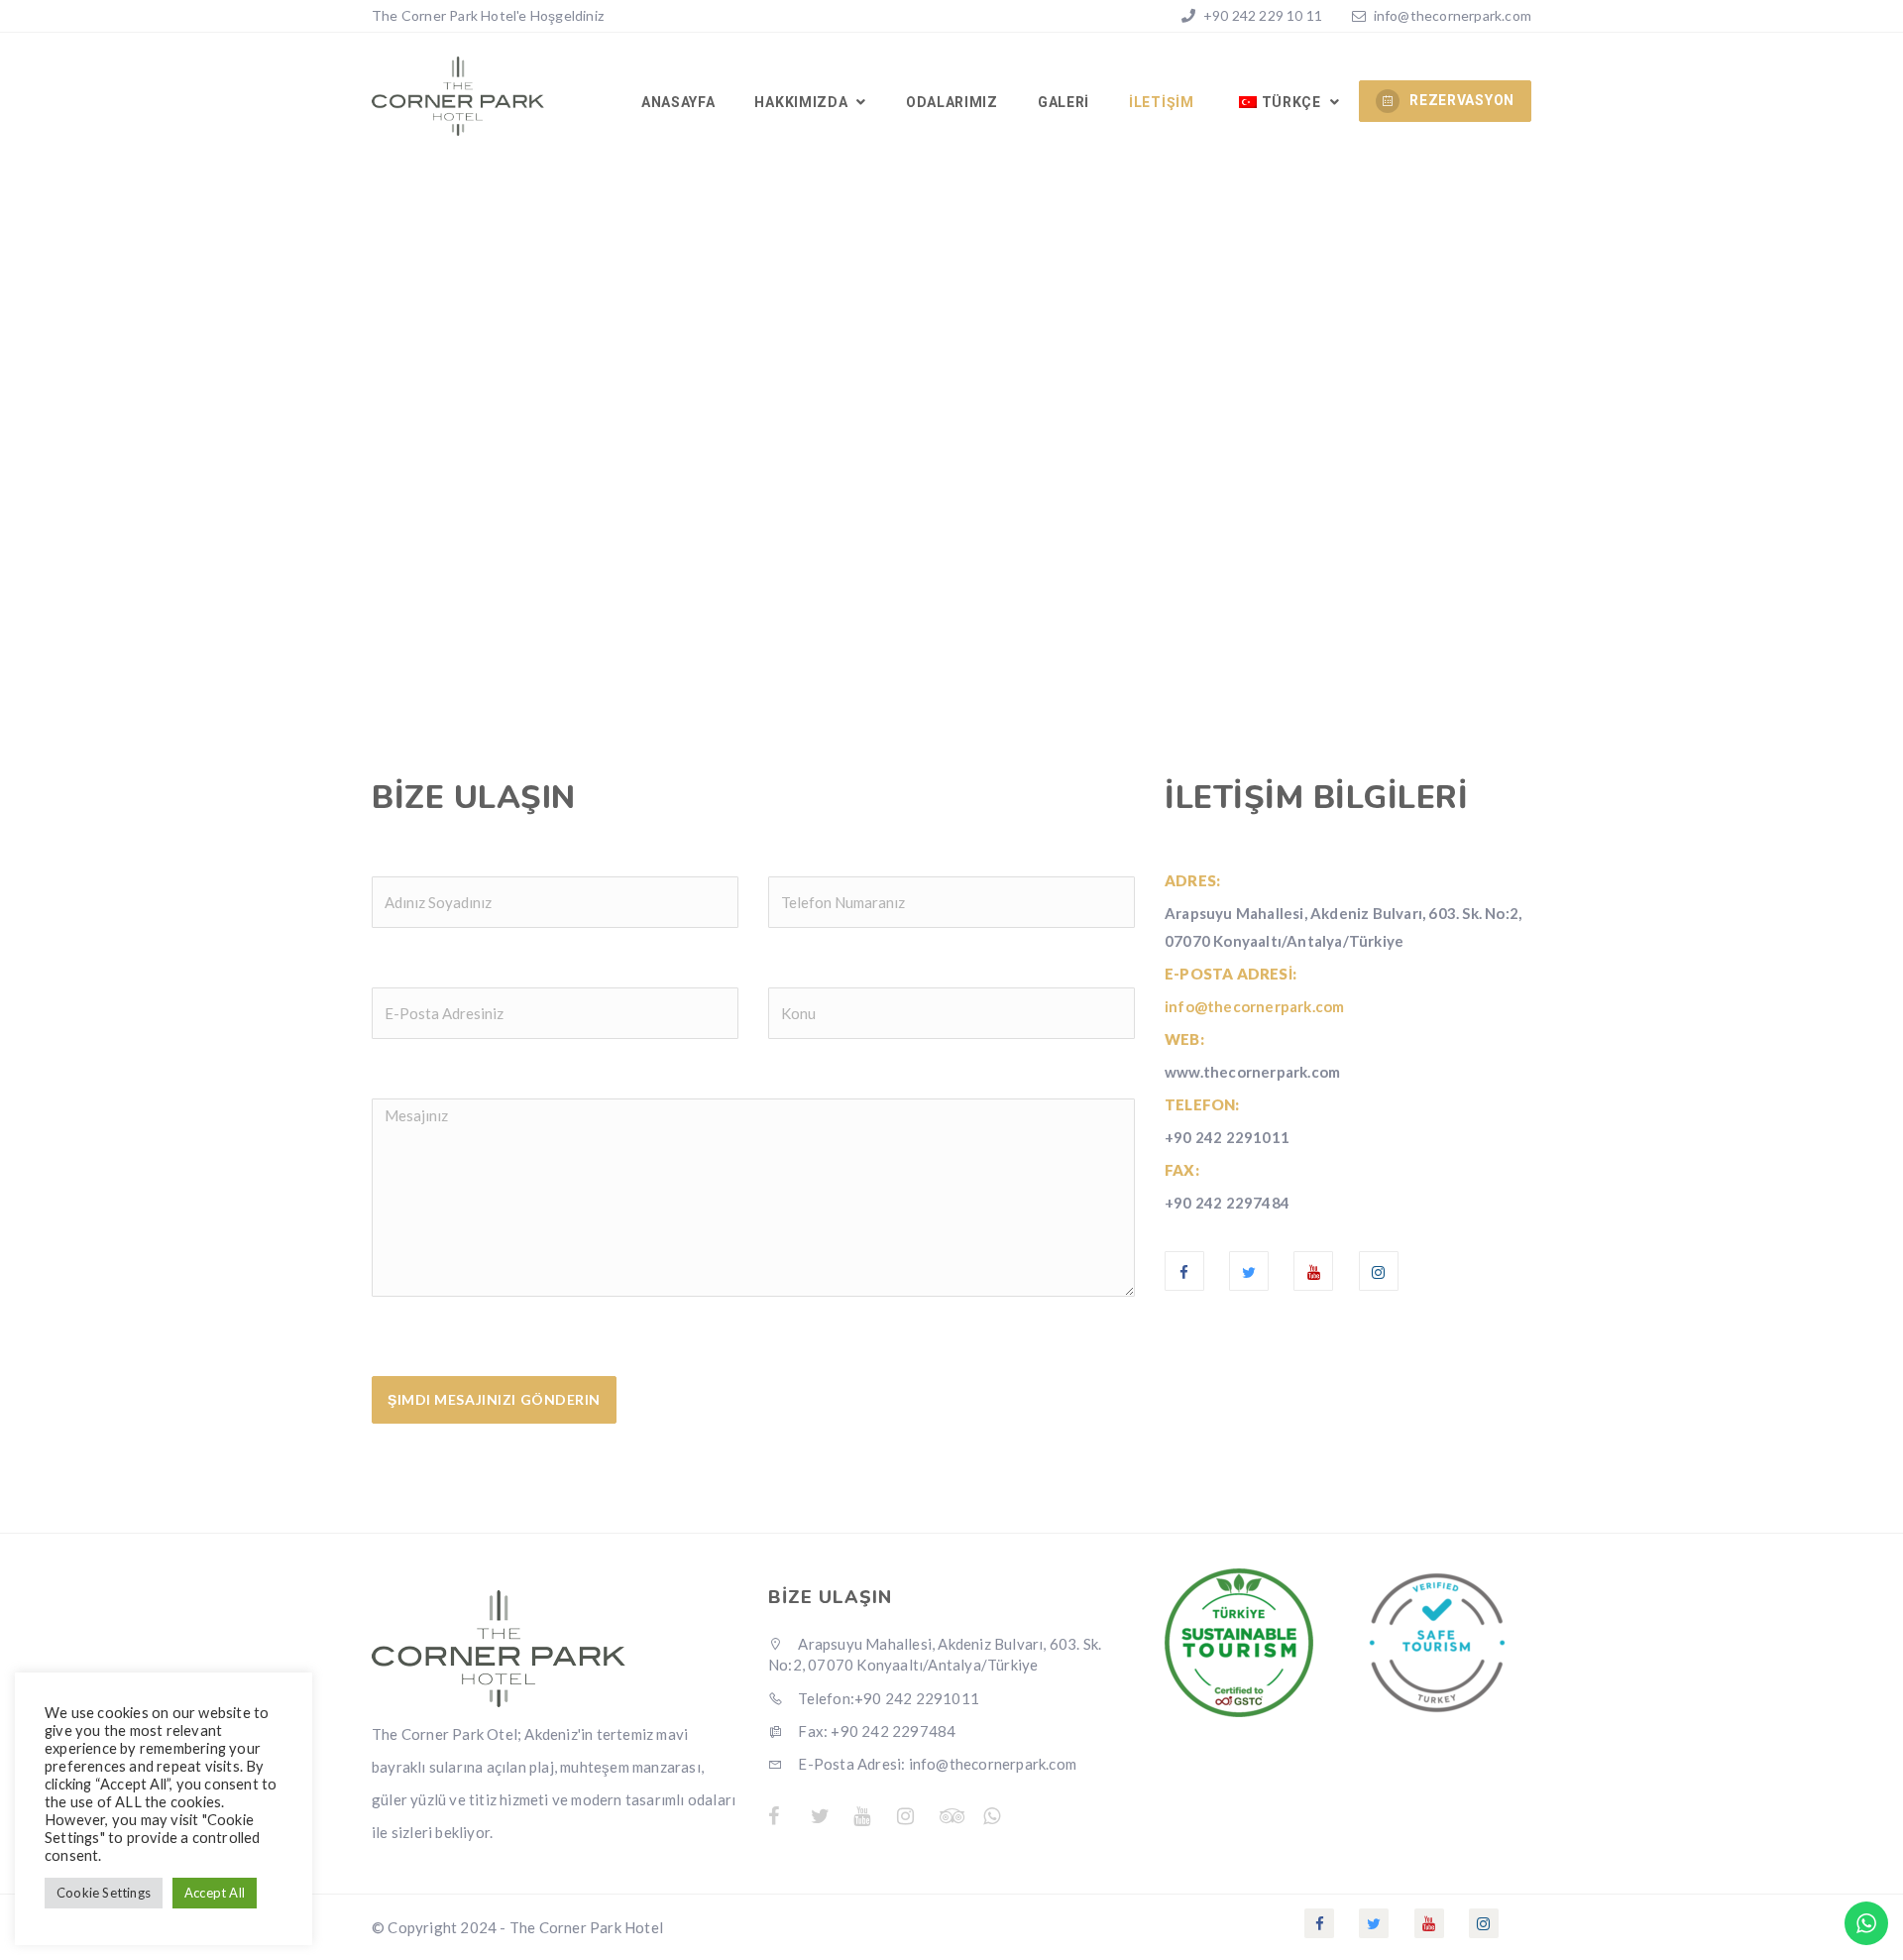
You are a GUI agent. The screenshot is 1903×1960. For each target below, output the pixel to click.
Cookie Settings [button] (104, 1893)
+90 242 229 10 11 (1262, 15)
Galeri (1063, 102)
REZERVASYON (1462, 100)
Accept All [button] (215, 1893)
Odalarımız (952, 102)
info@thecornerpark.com (1453, 15)
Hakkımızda (803, 102)
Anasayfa (678, 102)
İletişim (1162, 102)
